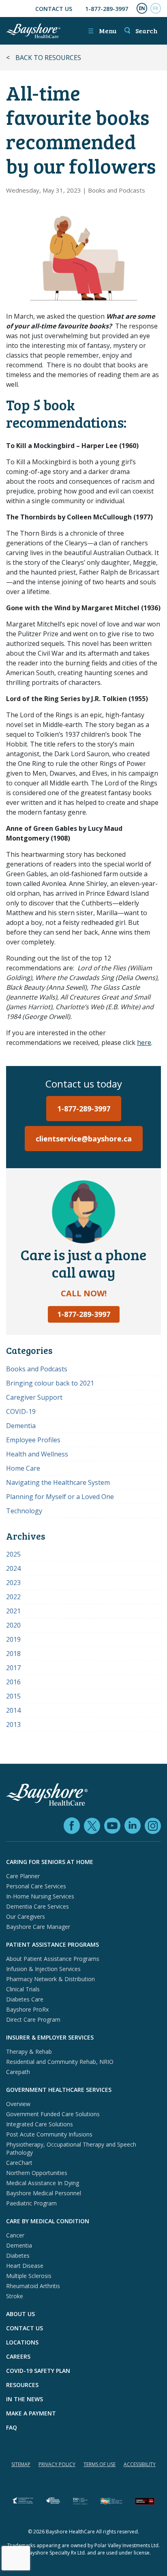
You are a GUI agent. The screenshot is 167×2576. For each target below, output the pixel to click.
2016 (13, 1682)
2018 (13, 1654)
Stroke (15, 2296)
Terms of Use (100, 2464)
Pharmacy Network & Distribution (50, 1979)
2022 (13, 1597)
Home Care (23, 1468)
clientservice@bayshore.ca (84, 1139)
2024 (13, 1568)
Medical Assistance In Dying (43, 2183)
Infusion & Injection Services (43, 1969)
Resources (22, 2385)
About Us (20, 2314)
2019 (13, 1639)
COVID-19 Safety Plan (38, 2371)
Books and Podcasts (117, 190)
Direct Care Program (33, 2019)
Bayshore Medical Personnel (44, 2193)
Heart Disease (25, 2266)
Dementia (21, 1426)
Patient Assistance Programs (52, 1944)
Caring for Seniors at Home (50, 1862)
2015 (13, 1696)
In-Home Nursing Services (40, 1896)
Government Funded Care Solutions (53, 2114)
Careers (18, 2356)
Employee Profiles (33, 1440)
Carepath (18, 2072)
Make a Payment (31, 2413)
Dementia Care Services (37, 1906)
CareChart (19, 2163)
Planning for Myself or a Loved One (60, 1497)
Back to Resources (48, 58)
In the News (25, 2399)
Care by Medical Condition (48, 2221)
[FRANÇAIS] (156, 9)
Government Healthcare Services (59, 2090)
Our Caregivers (26, 1916)
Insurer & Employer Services (50, 2037)
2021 (13, 1611)
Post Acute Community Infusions (49, 2134)
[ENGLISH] (142, 9)
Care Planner (23, 1876)
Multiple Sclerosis (29, 2276)
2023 (13, 1583)
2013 (13, 1724)
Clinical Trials (23, 1989)
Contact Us (54, 9)
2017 (13, 1668)
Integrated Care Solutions (40, 2124)
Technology (24, 1511)
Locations (22, 2342)
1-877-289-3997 (107, 9)
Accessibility (140, 2464)
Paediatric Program (31, 2203)
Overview (18, 2104)
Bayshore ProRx (27, 2009)
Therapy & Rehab (29, 2052)
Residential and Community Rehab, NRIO (60, 2062)
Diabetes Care (25, 1999)
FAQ (12, 2427)
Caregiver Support (34, 1397)
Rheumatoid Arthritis (33, 2286)
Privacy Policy (57, 2464)
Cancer (15, 2235)
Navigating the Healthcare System (58, 1482)
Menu (102, 31)
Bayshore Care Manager (38, 1927)
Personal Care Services (36, 1886)
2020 (13, 1625)
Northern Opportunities (37, 2173)
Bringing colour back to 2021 (50, 1383)
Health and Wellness (37, 1454)
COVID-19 (21, 1411)
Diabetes (18, 2255)
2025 (13, 1554)
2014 (13, 1710)
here (144, 1042)
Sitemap (21, 2464)
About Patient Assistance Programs (53, 1959)
